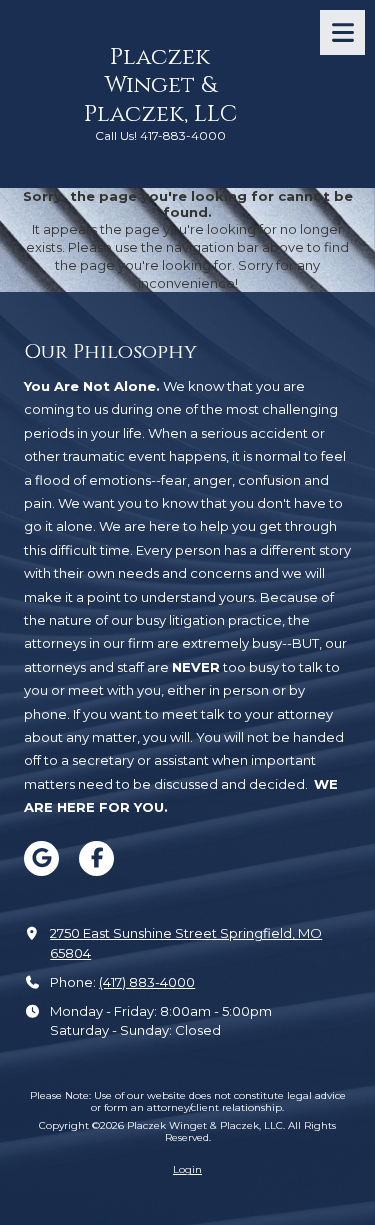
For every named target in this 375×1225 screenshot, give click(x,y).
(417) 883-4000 (147, 982)
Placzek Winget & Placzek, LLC (160, 86)
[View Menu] (342, 32)
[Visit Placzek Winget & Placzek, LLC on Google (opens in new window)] (41, 858)
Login (187, 1169)
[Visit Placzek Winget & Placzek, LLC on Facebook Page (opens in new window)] (96, 858)
